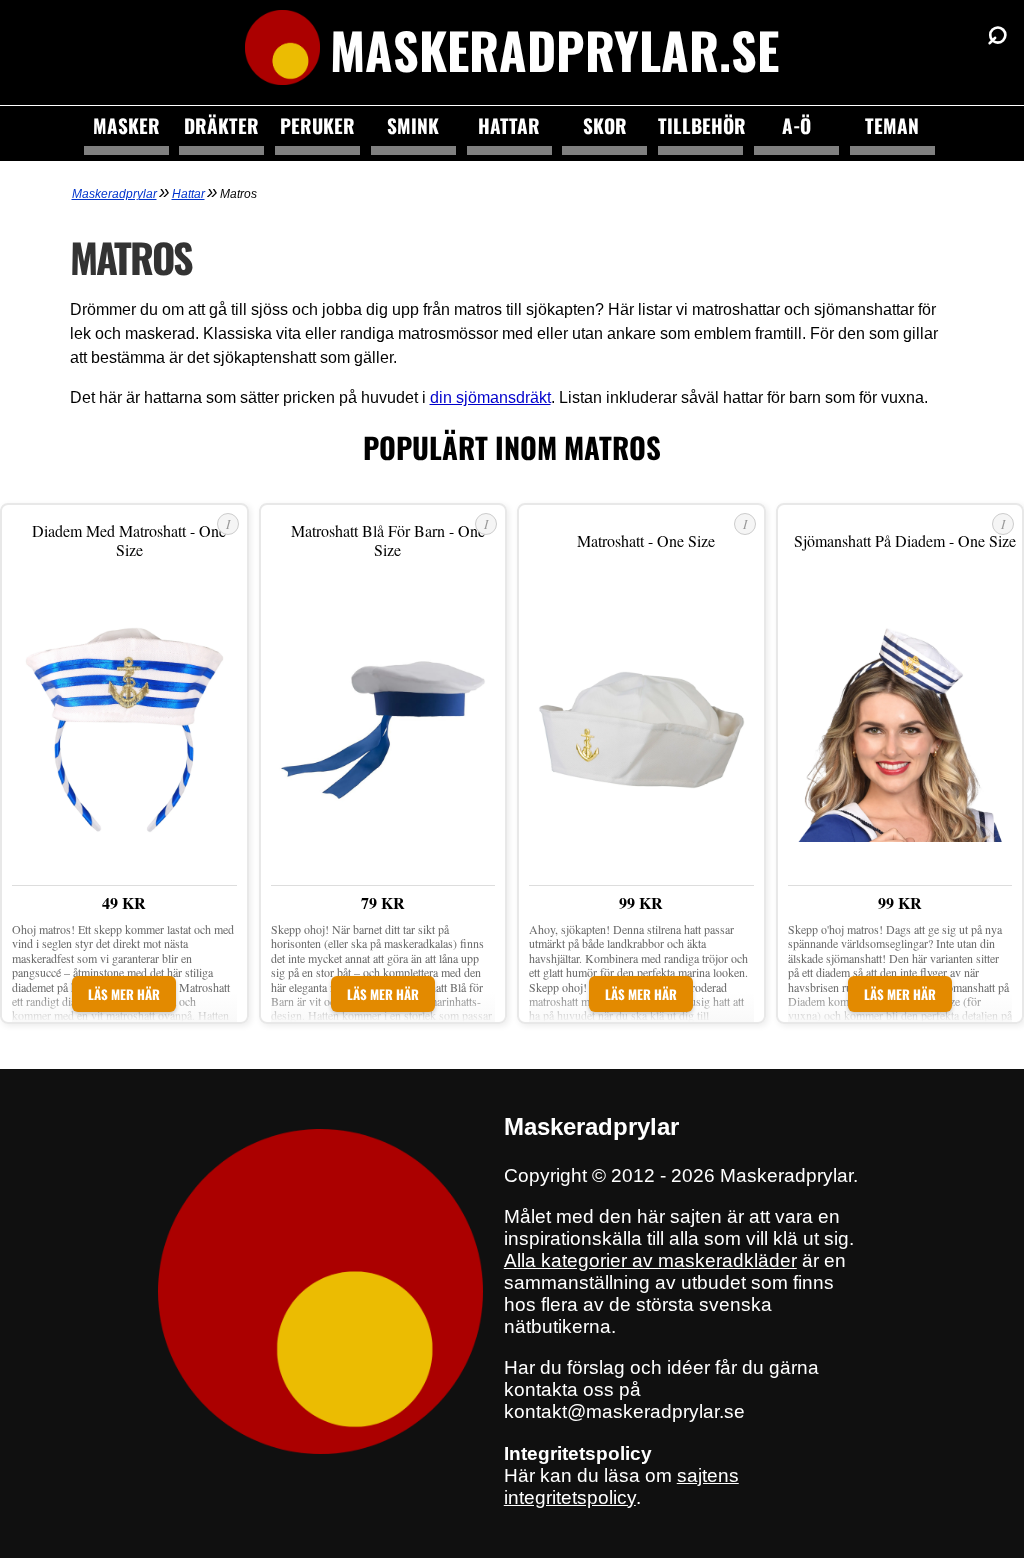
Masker (126, 125)
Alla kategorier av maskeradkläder (650, 1260)
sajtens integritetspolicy (621, 1486)
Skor (605, 125)
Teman (892, 125)
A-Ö (796, 125)
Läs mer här (124, 994)
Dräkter (221, 125)
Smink (413, 125)
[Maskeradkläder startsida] (282, 50)
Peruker (317, 125)
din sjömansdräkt (490, 397)
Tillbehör (700, 125)
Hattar (509, 125)
